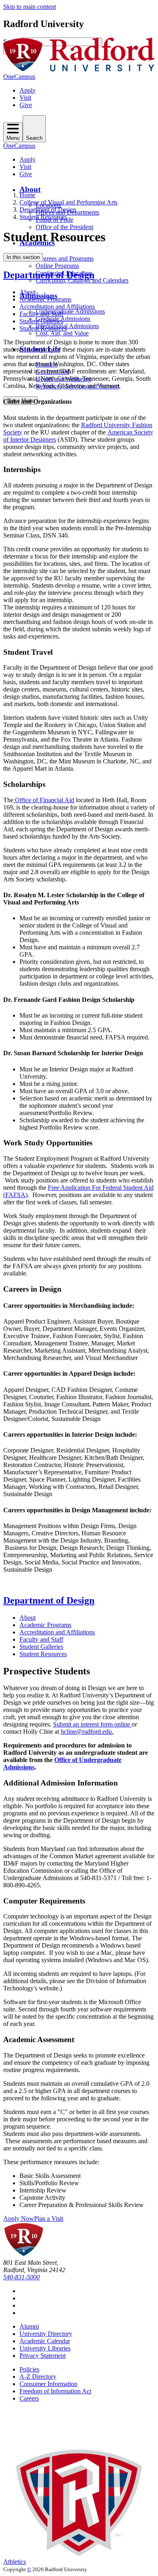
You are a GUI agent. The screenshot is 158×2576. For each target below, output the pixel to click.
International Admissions (67, 326)
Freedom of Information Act (55, 2391)
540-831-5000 (21, 2277)
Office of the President (64, 227)
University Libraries (45, 2348)
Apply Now (19, 2219)
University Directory (46, 2334)
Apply (28, 90)
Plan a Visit (49, 2219)
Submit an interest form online (92, 1724)
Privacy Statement (43, 2356)
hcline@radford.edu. (87, 1732)
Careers (29, 2398)
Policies (29, 2369)
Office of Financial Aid (44, 800)
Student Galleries (41, 321)
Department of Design (48, 210)
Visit (25, 98)
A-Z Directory (38, 2377)
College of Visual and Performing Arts (68, 202)
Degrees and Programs (65, 258)
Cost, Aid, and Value (62, 333)
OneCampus (19, 77)
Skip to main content (30, 7)
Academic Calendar (45, 2341)
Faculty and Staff (41, 314)
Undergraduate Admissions (70, 311)
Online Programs (57, 266)
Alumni (29, 2326)
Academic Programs (45, 299)
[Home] (79, 69)
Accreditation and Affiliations (57, 307)
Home (27, 195)
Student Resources (43, 217)
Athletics (15, 2562)
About (30, 189)
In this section (23, 257)
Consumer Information (48, 2384)
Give (26, 105)
